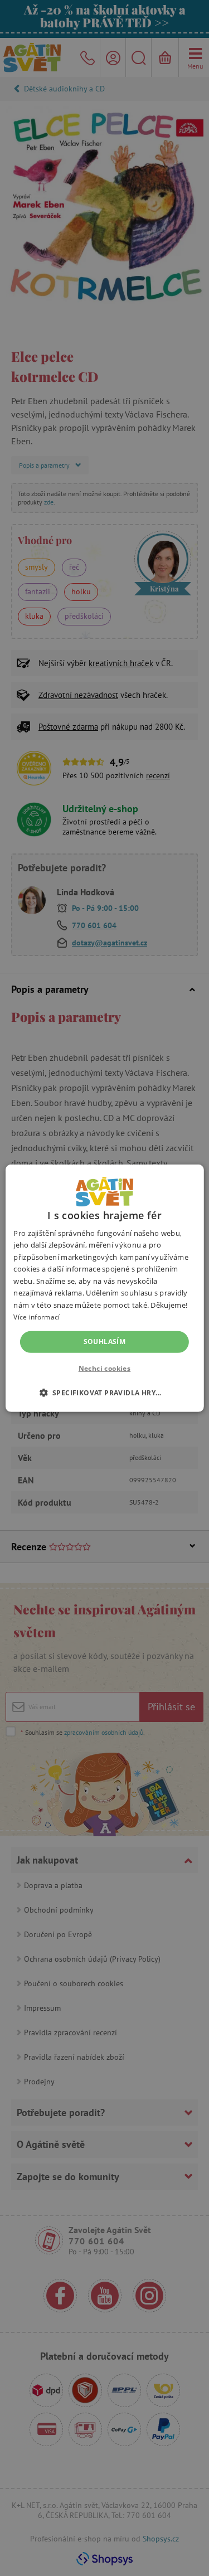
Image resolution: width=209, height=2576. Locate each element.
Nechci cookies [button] (105, 1368)
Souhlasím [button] (105, 1342)
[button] (105, 1393)
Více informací (37, 1317)
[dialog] (104, 1288)
